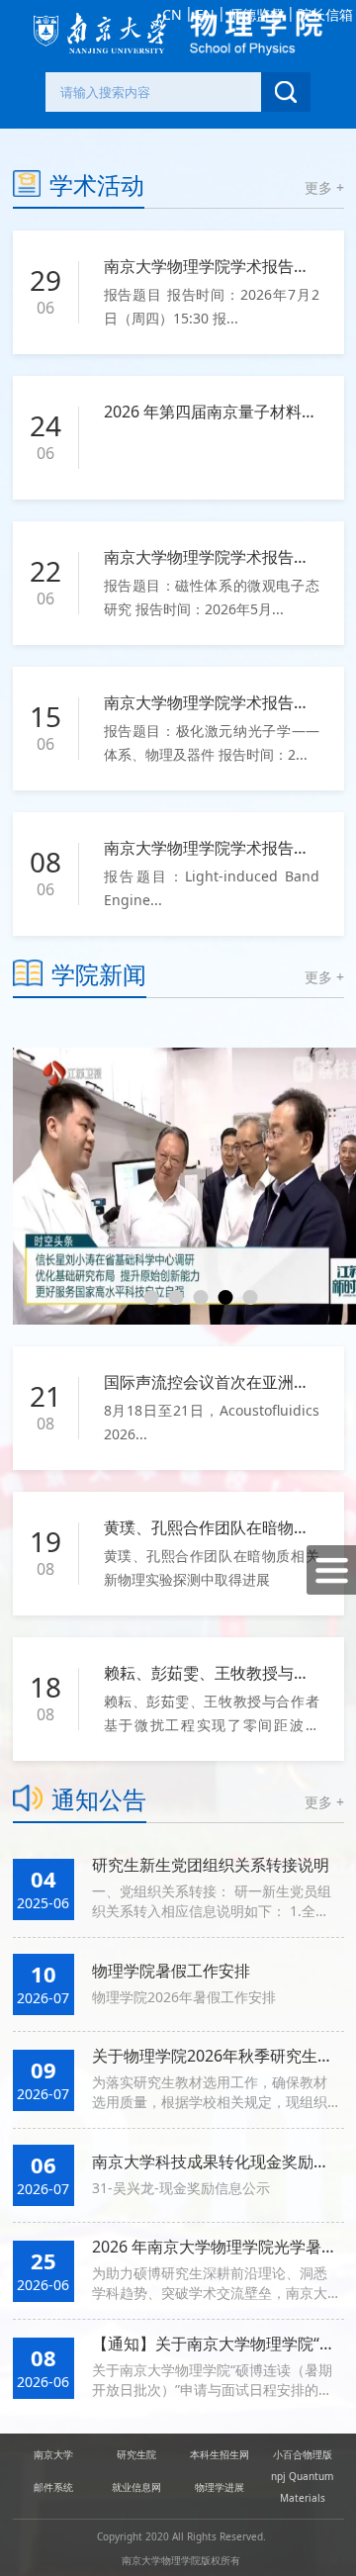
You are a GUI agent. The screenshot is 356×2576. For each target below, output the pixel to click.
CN (172, 14)
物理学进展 (220, 2487)
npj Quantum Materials (302, 2487)
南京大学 (53, 2454)
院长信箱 (325, 14)
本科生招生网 (220, 2454)
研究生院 (136, 2454)
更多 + (324, 187)
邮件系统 (53, 2487)
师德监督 (256, 14)
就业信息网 (136, 2487)
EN (205, 14)
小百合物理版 (303, 2454)
